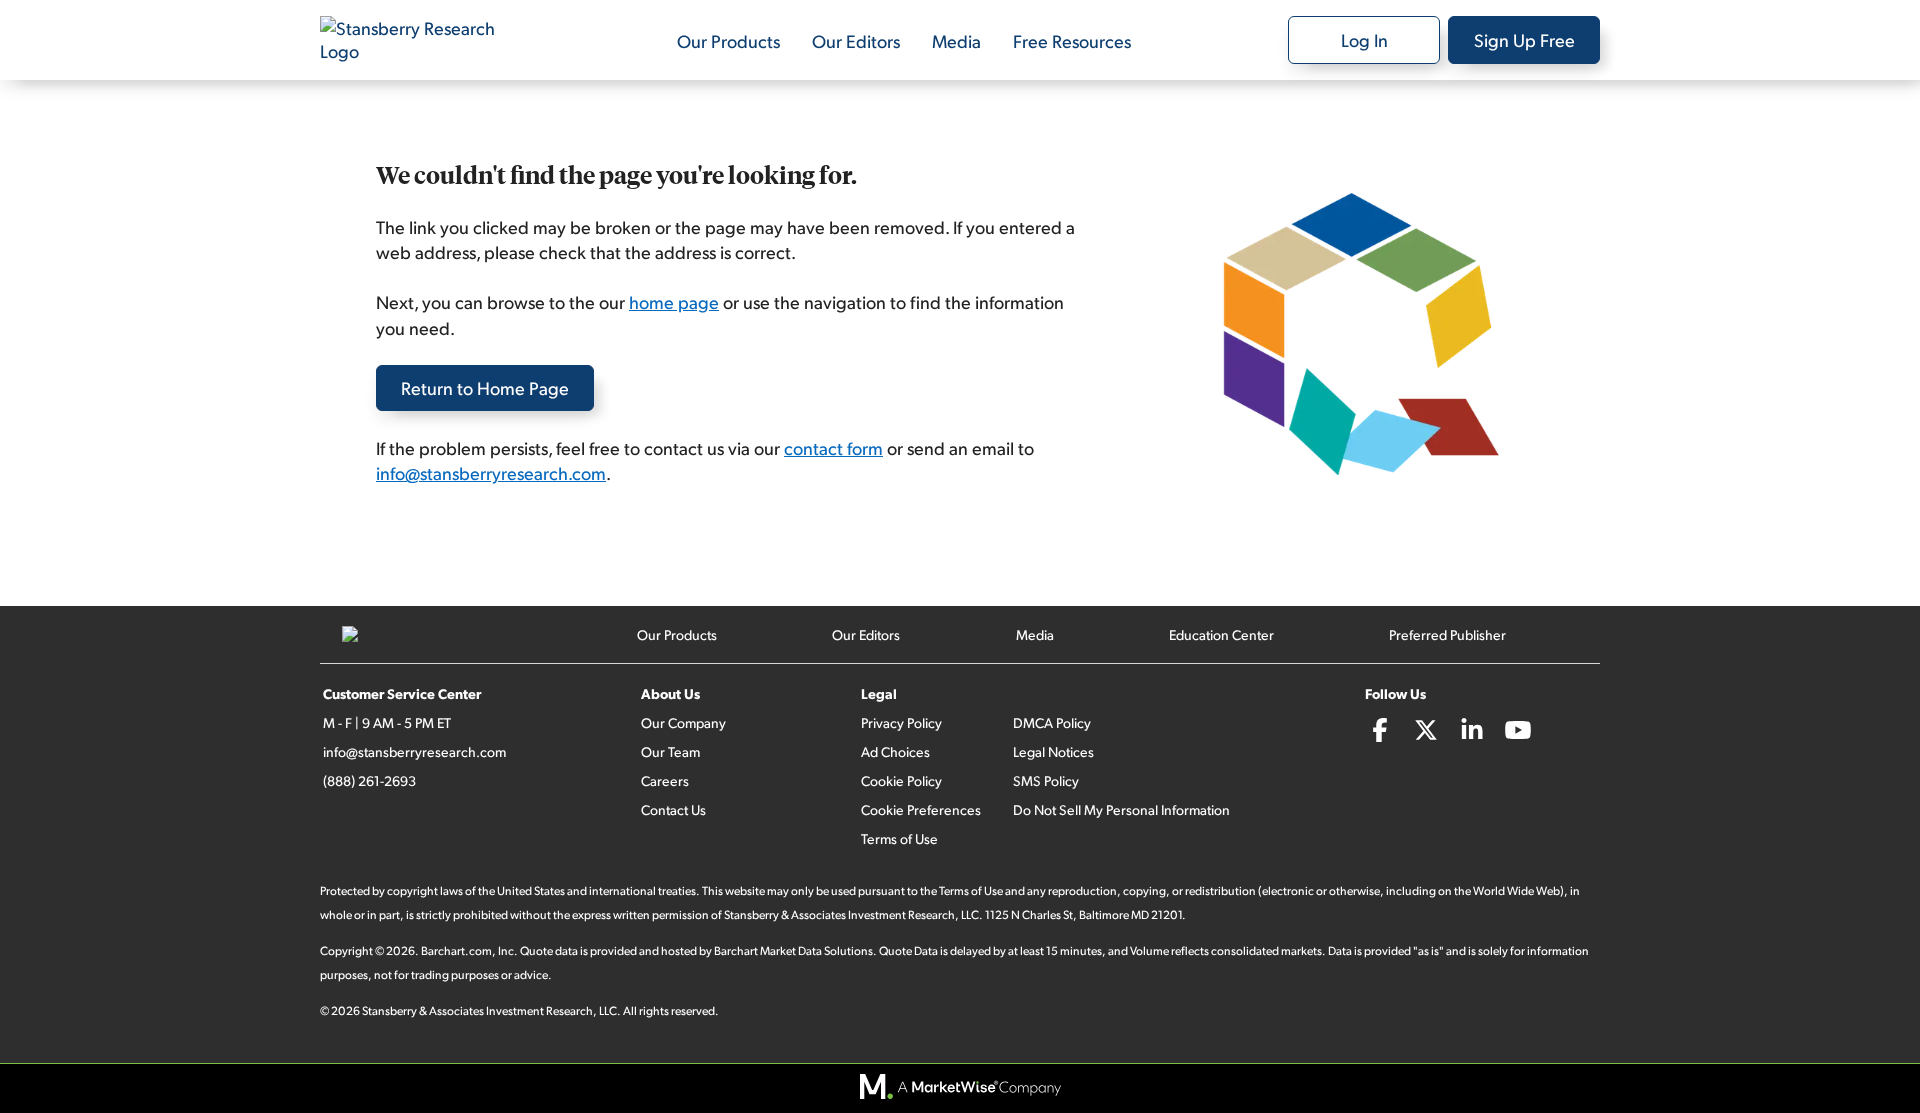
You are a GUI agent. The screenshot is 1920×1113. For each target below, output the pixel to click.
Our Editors (856, 40)
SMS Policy (1046, 780)
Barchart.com (456, 950)
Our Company (683, 722)
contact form (833, 447)
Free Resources (1072, 40)
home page (674, 301)
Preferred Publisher (1447, 634)
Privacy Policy (901, 722)
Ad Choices (895, 751)
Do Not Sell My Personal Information (1121, 809)
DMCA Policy (1052, 722)
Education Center (1221, 634)
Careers (665, 780)
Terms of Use (899, 838)
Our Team (670, 751)
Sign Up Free (1524, 39)
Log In (1364, 39)
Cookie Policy (901, 780)
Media (956, 40)
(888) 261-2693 (369, 780)
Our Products (728, 40)
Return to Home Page (485, 387)
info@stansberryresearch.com (491, 472)
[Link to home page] (420, 40)
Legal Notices (1053, 751)
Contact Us (673, 809)
